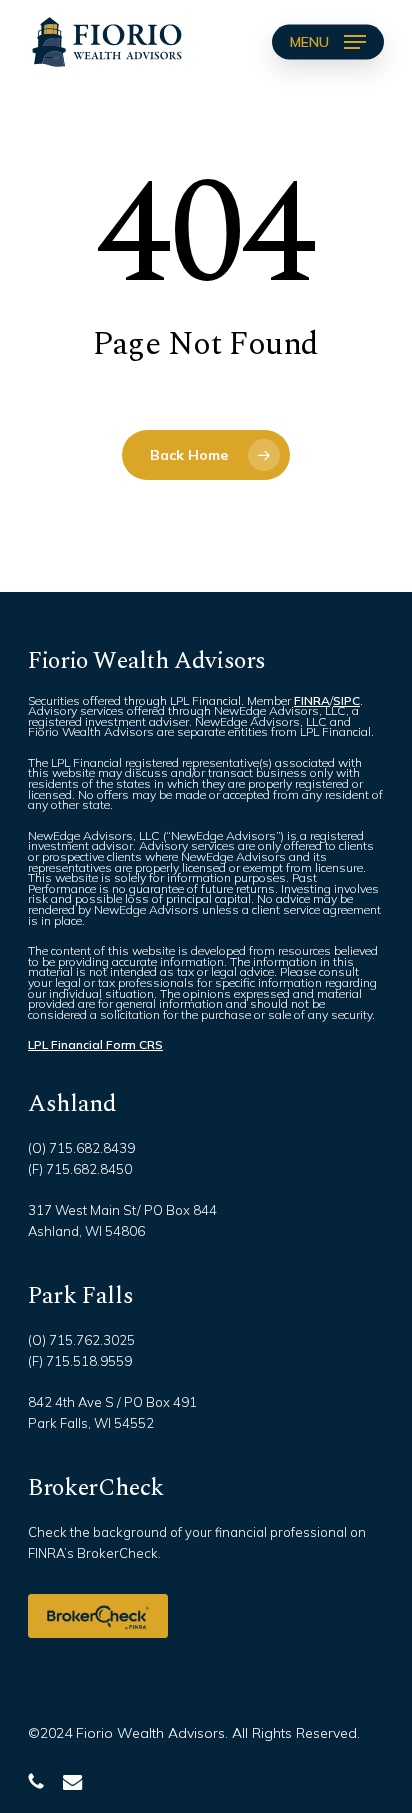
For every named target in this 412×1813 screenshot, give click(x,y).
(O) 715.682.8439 (81, 1148)
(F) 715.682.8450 (80, 1169)
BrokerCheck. (119, 1553)
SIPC (346, 700)
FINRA (312, 700)
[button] (328, 42)
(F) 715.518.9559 (80, 1361)
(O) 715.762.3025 (81, 1340)
